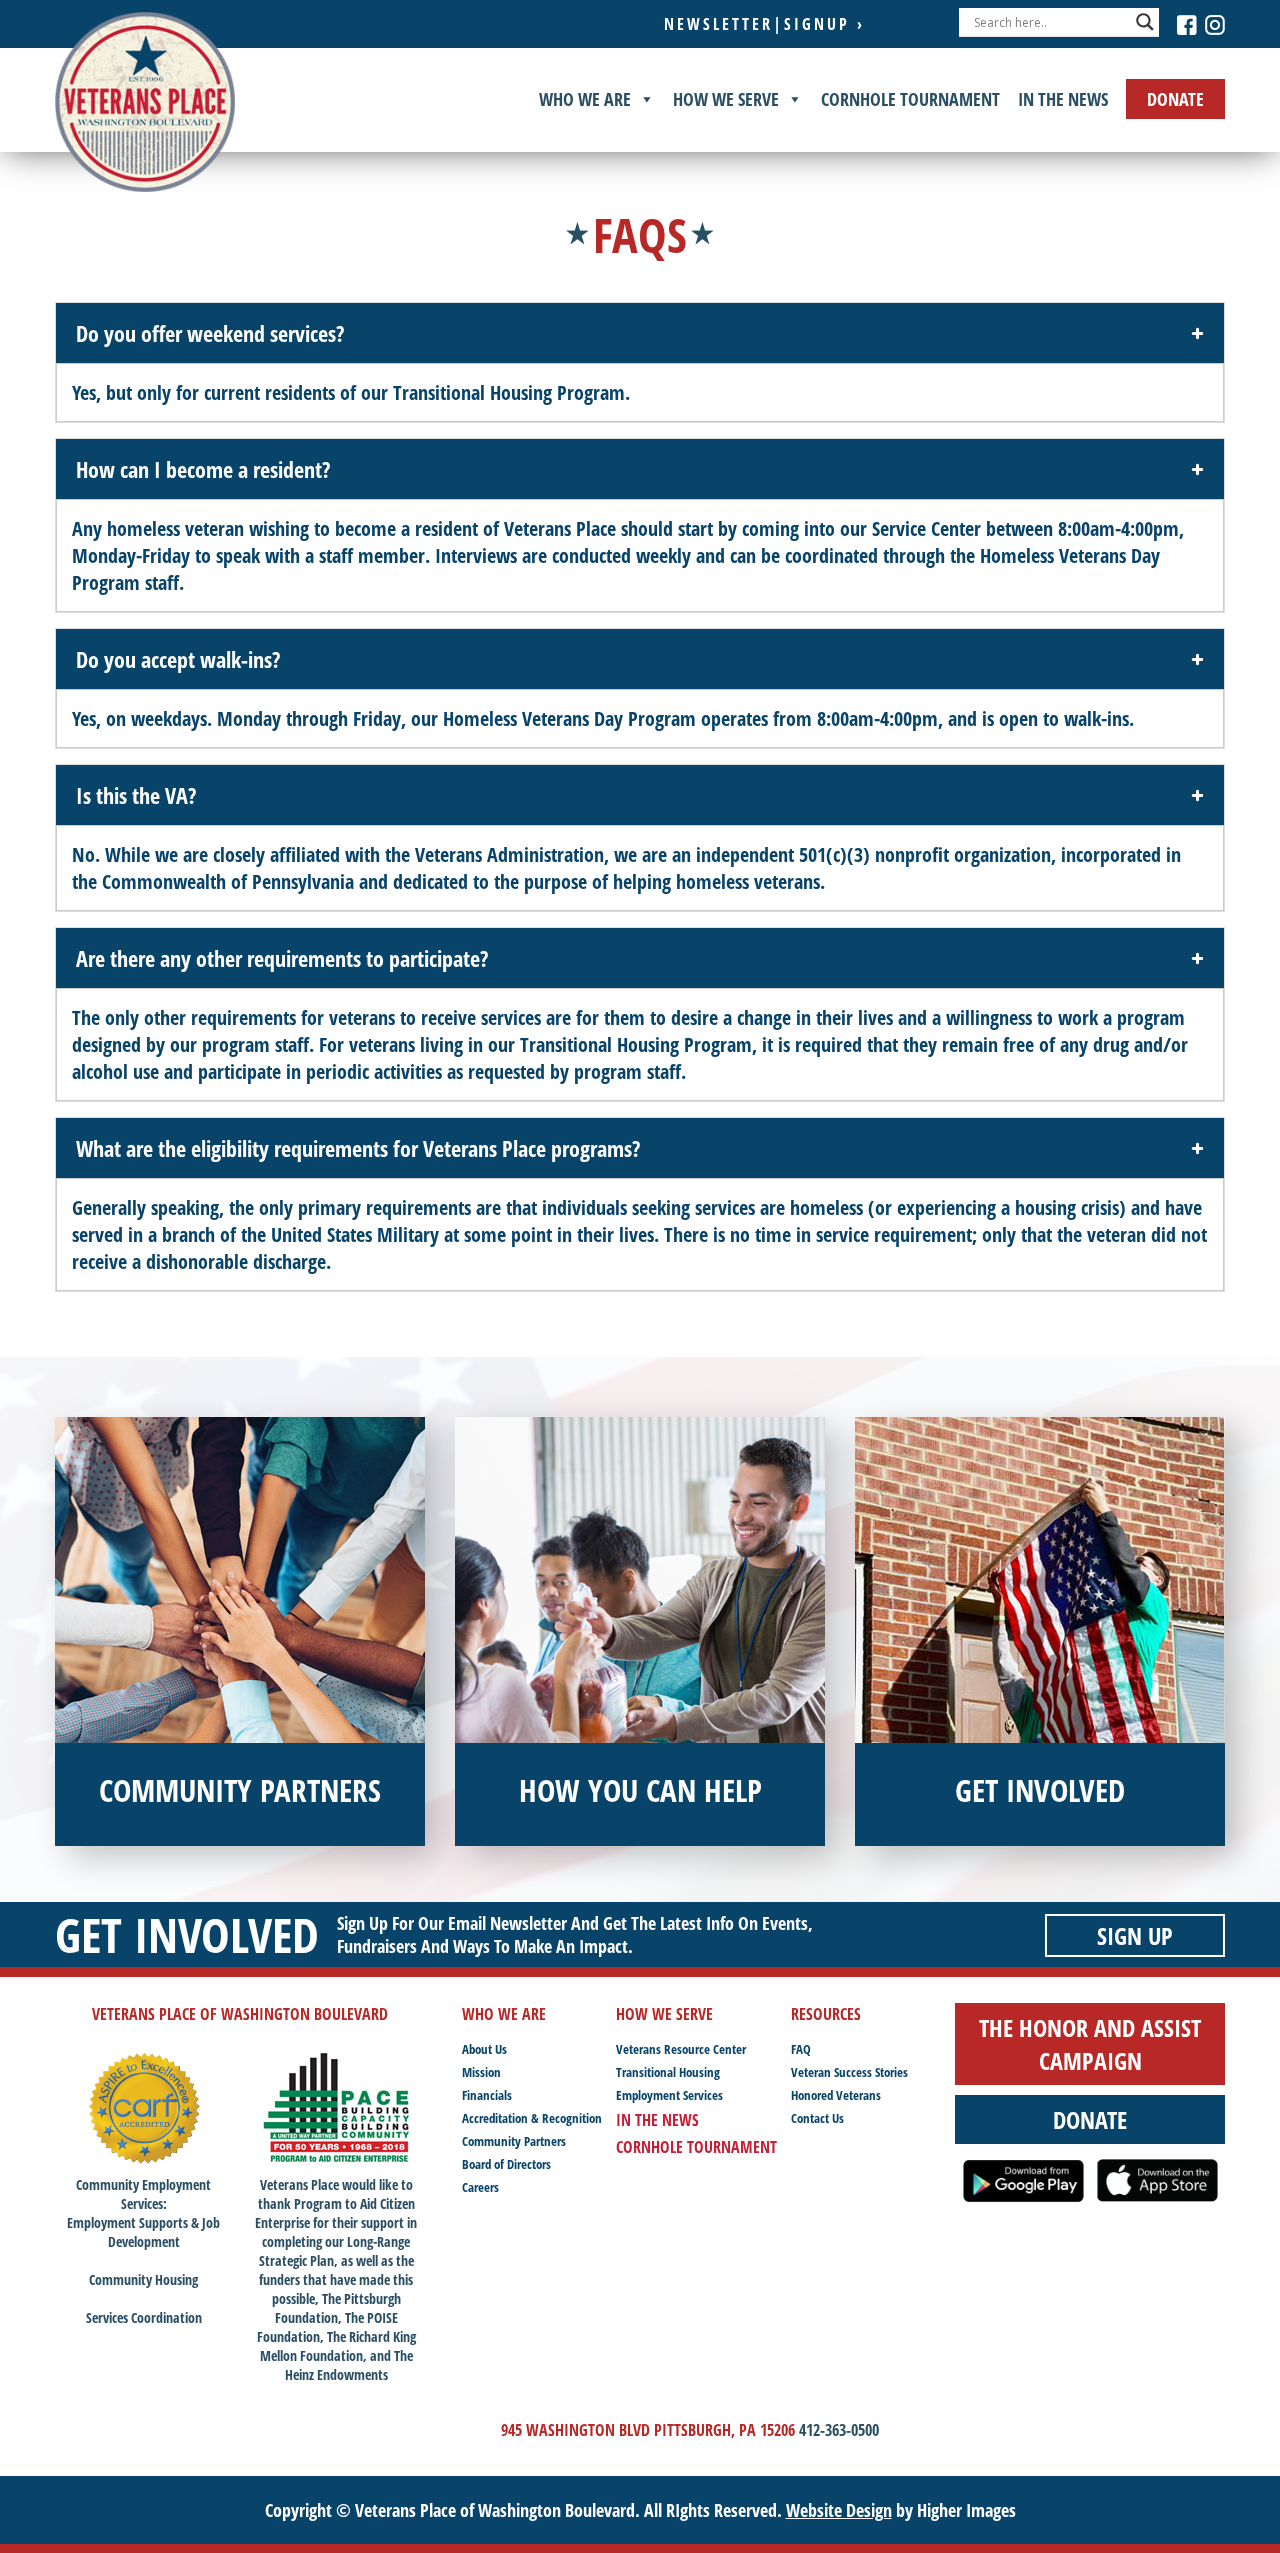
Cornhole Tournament (910, 99)
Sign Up (1135, 1935)
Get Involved (187, 1934)
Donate (1175, 99)
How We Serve (726, 99)
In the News (1063, 99)
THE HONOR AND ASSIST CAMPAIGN (1090, 2044)
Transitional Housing (668, 2072)
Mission (481, 2072)
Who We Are (585, 99)
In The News (657, 2120)
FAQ (801, 2049)
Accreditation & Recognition (532, 2118)
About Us (484, 2049)
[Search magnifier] (1145, 22)
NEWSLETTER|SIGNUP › (764, 24)
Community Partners (514, 2141)
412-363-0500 (839, 2430)
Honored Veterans (836, 2095)
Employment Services (669, 2095)
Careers (480, 2187)
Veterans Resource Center (681, 2049)
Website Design (839, 2510)
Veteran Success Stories (849, 2072)
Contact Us (817, 2118)
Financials (487, 2095)
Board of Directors (506, 2164)
